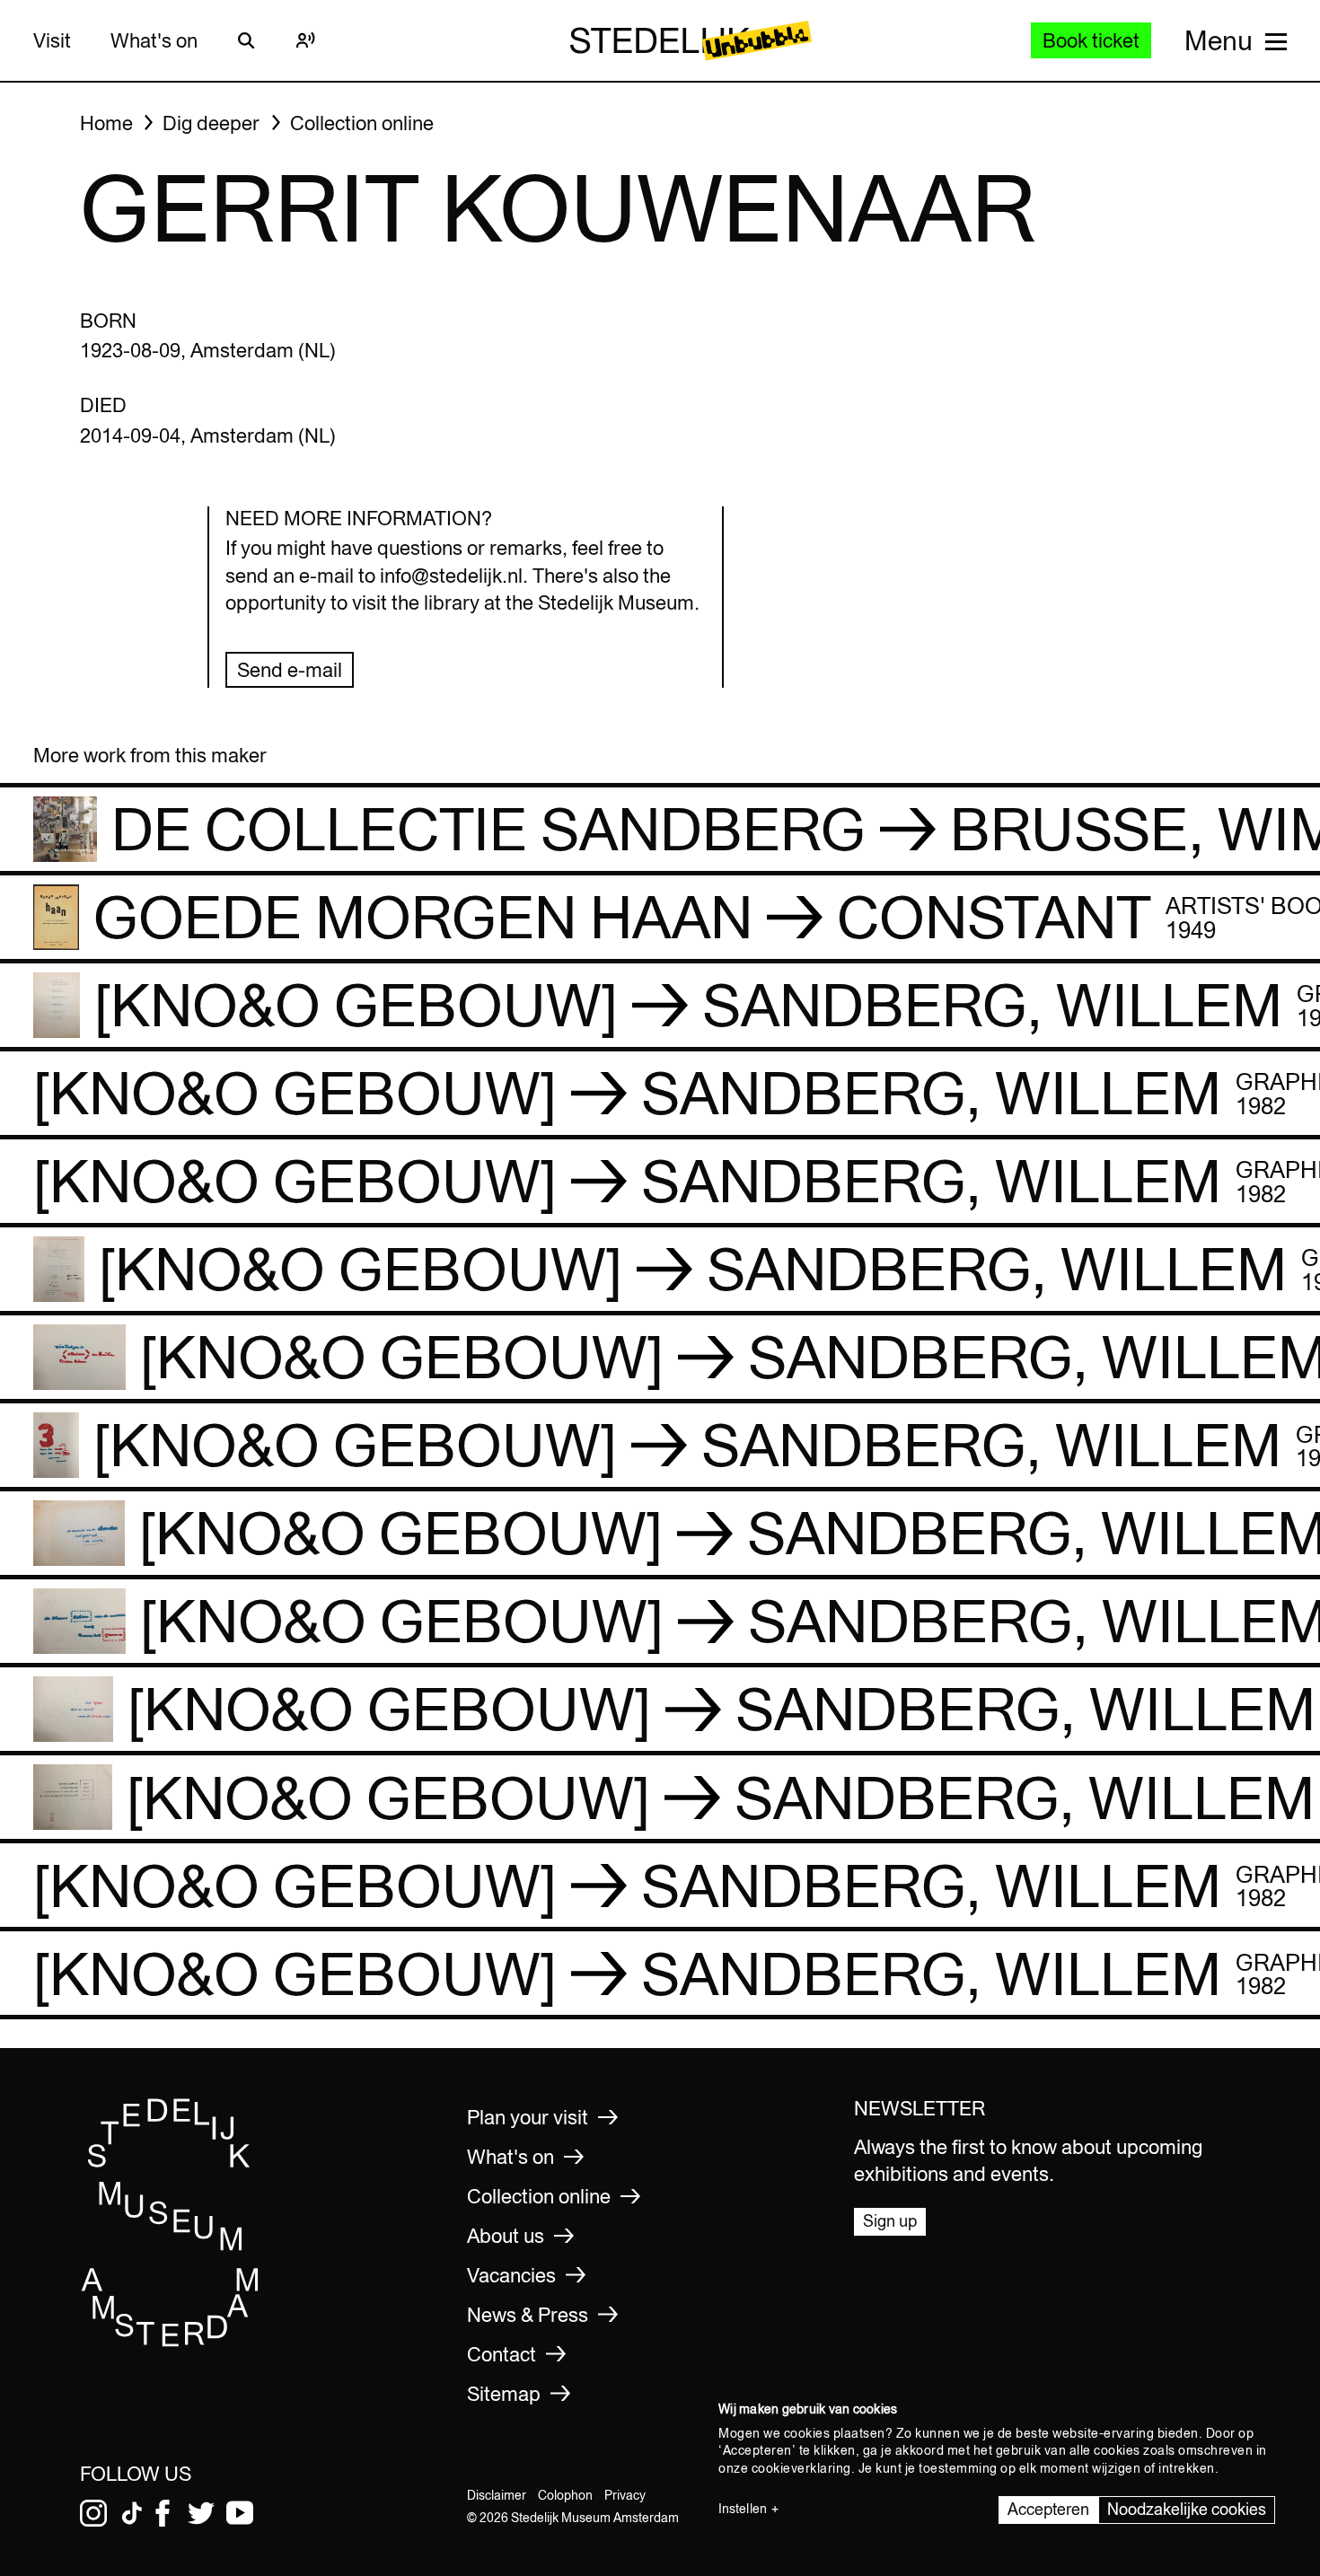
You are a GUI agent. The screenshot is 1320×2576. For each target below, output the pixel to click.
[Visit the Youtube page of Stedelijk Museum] (240, 2513)
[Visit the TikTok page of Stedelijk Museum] (132, 2513)
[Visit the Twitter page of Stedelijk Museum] (201, 2513)
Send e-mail (290, 670)
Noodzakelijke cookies (1187, 2509)
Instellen (743, 2509)
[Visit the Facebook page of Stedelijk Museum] (163, 2513)
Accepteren (1048, 2509)
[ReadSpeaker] (306, 40)
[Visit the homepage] (171, 2341)
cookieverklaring (801, 2468)
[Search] (247, 40)
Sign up (890, 2221)
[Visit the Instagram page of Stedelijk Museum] (93, 2513)
